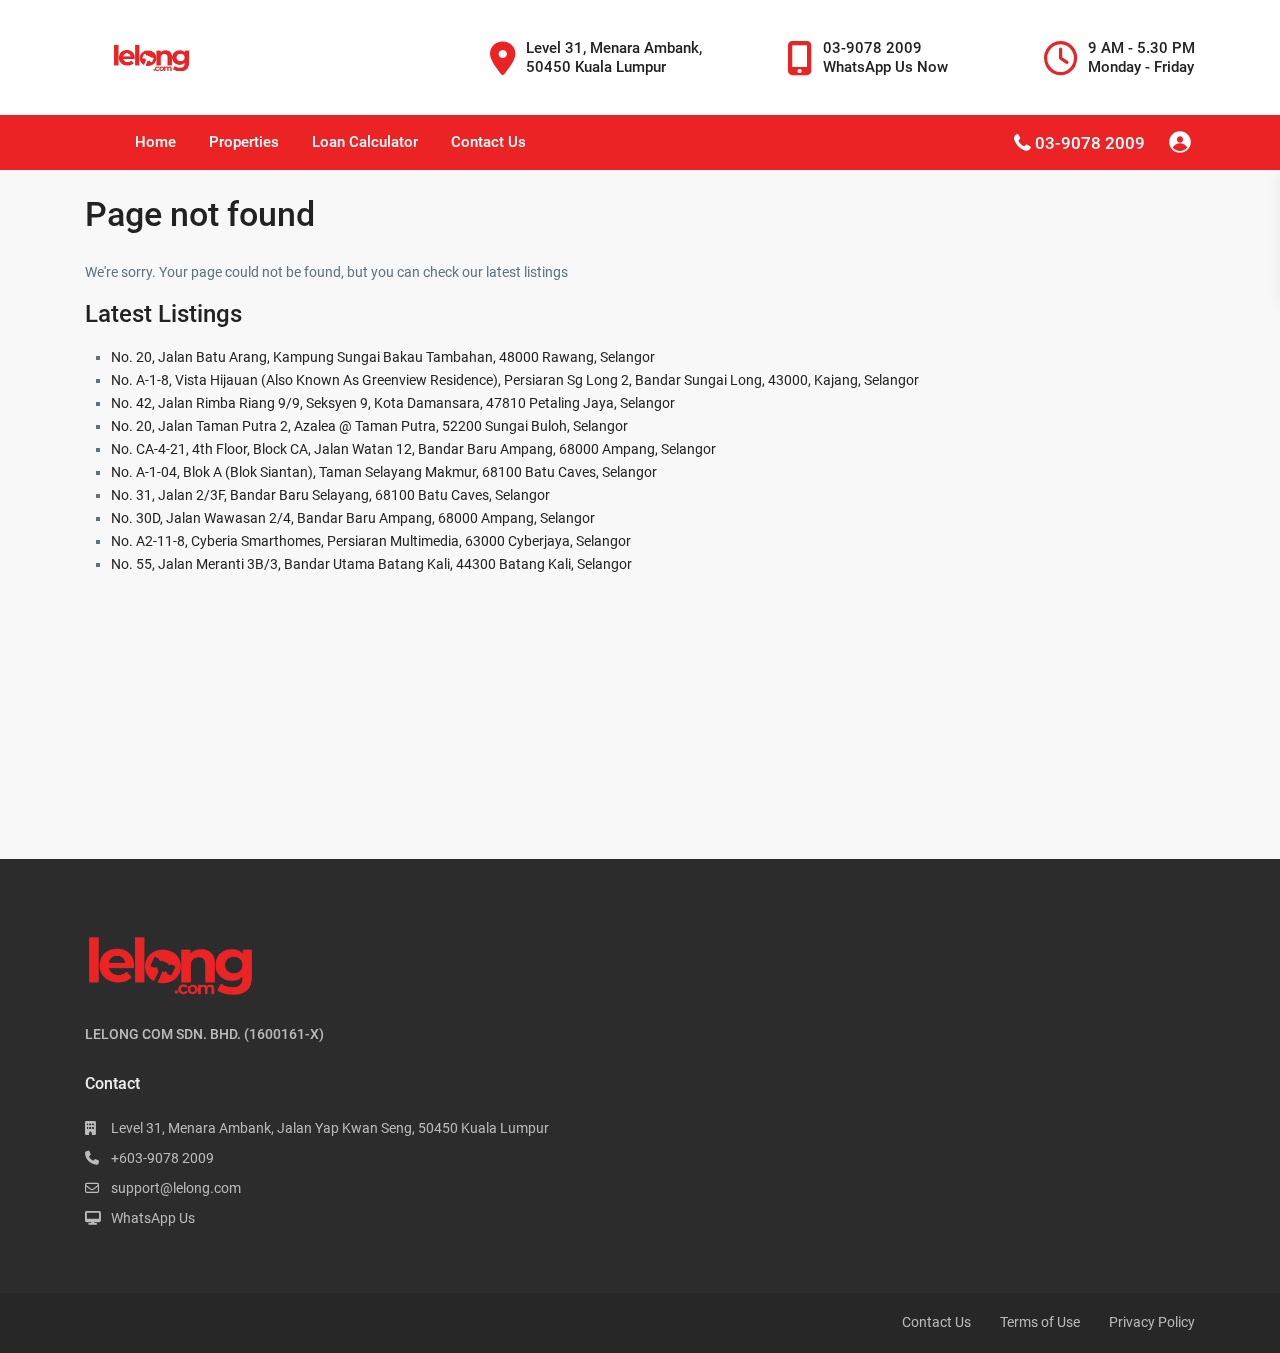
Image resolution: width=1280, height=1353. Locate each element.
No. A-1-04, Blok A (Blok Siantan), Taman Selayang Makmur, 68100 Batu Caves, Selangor (384, 472)
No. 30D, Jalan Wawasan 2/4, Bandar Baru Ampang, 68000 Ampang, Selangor (353, 518)
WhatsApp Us (153, 1218)
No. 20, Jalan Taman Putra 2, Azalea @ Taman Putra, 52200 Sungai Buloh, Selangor (369, 426)
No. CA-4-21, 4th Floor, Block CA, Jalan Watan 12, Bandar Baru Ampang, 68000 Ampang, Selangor (413, 449)
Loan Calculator (365, 142)
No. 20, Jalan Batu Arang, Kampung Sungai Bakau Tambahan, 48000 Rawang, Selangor (383, 357)
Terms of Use (1040, 1322)
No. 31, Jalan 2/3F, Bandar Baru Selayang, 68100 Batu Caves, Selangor (330, 495)
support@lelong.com (176, 1188)
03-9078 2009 (1090, 143)
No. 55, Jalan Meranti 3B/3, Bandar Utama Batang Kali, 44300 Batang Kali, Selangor (371, 564)
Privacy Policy (1152, 1322)
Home (155, 142)
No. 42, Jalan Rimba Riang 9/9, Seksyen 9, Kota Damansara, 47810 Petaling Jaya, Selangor (393, 403)
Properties (244, 142)
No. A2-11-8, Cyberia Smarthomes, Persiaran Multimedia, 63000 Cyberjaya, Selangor (371, 541)
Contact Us (488, 142)
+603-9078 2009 (162, 1158)
